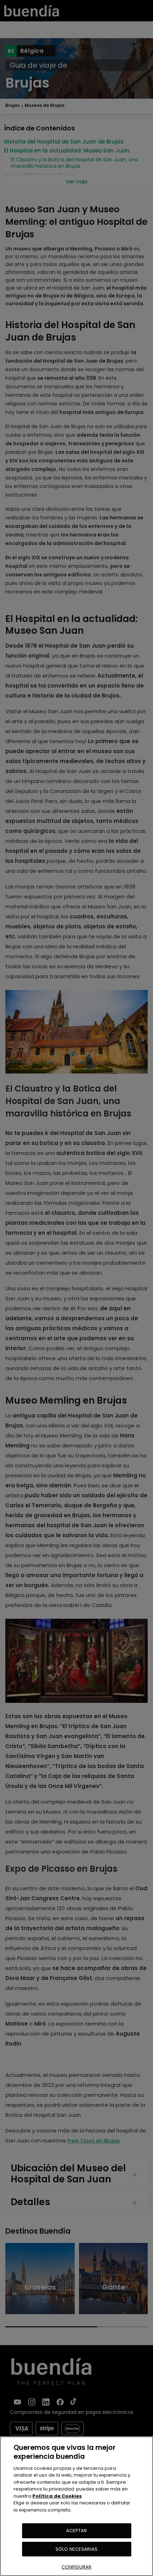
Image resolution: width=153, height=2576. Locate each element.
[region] (76, 2506)
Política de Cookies (57, 2496)
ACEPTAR (77, 2531)
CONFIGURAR (76, 2567)
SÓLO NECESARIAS (76, 2549)
